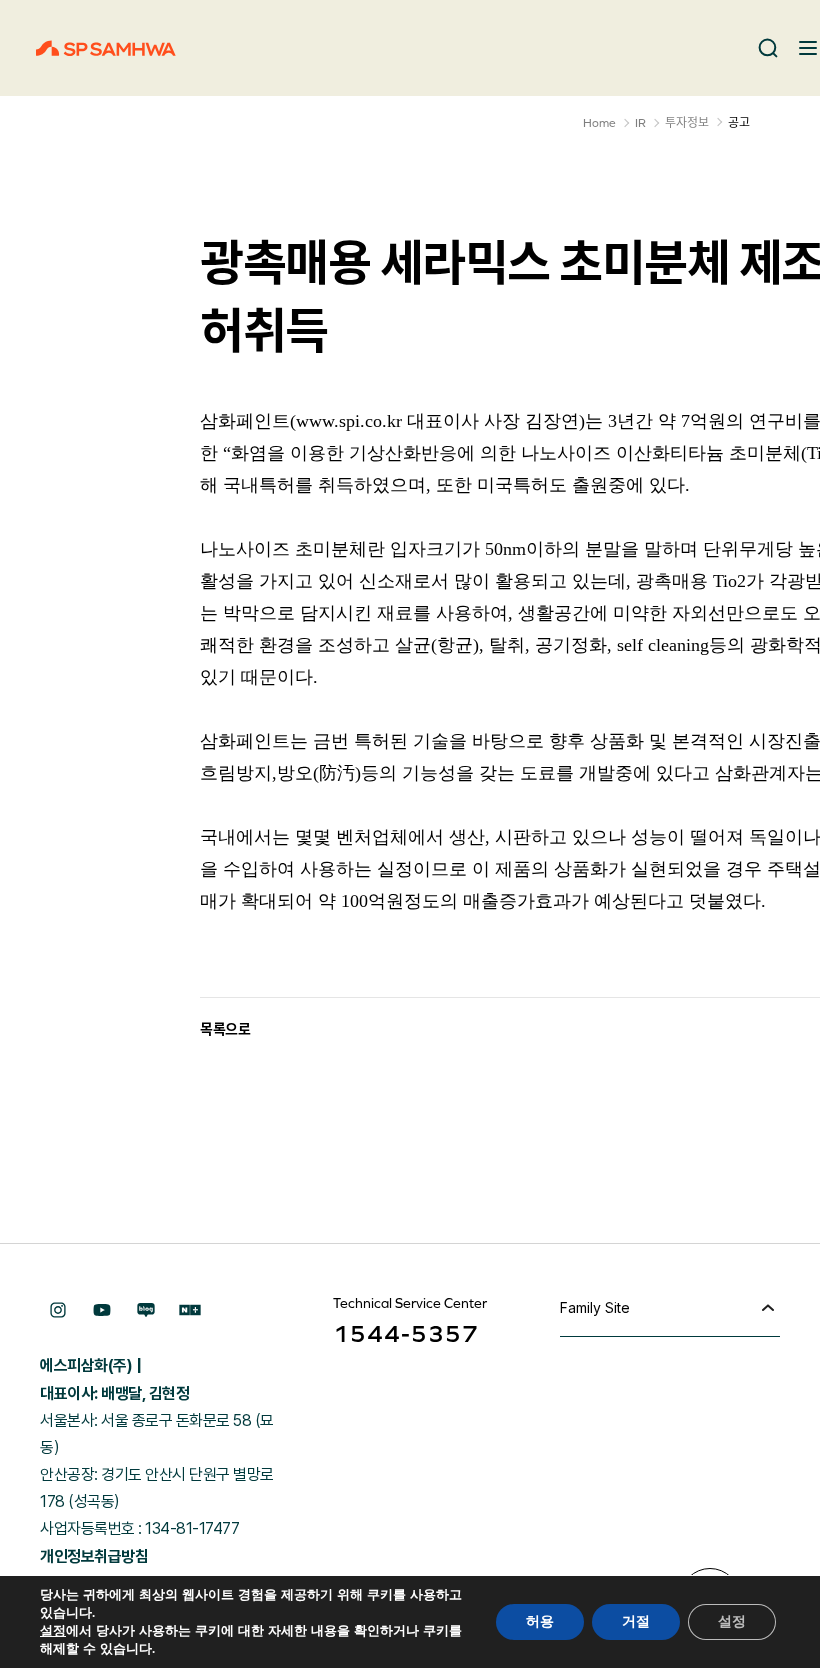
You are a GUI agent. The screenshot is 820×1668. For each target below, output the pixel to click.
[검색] (768, 48)
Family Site (595, 1307)
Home (599, 123)
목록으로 (225, 1029)
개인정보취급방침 (94, 1556)
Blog (146, 1310)
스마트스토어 (190, 1310)
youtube (102, 1310)
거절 (636, 1621)
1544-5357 (406, 1333)
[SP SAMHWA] (106, 48)
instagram (58, 1310)
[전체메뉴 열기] (808, 48)
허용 (540, 1621)
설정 (53, 1631)
